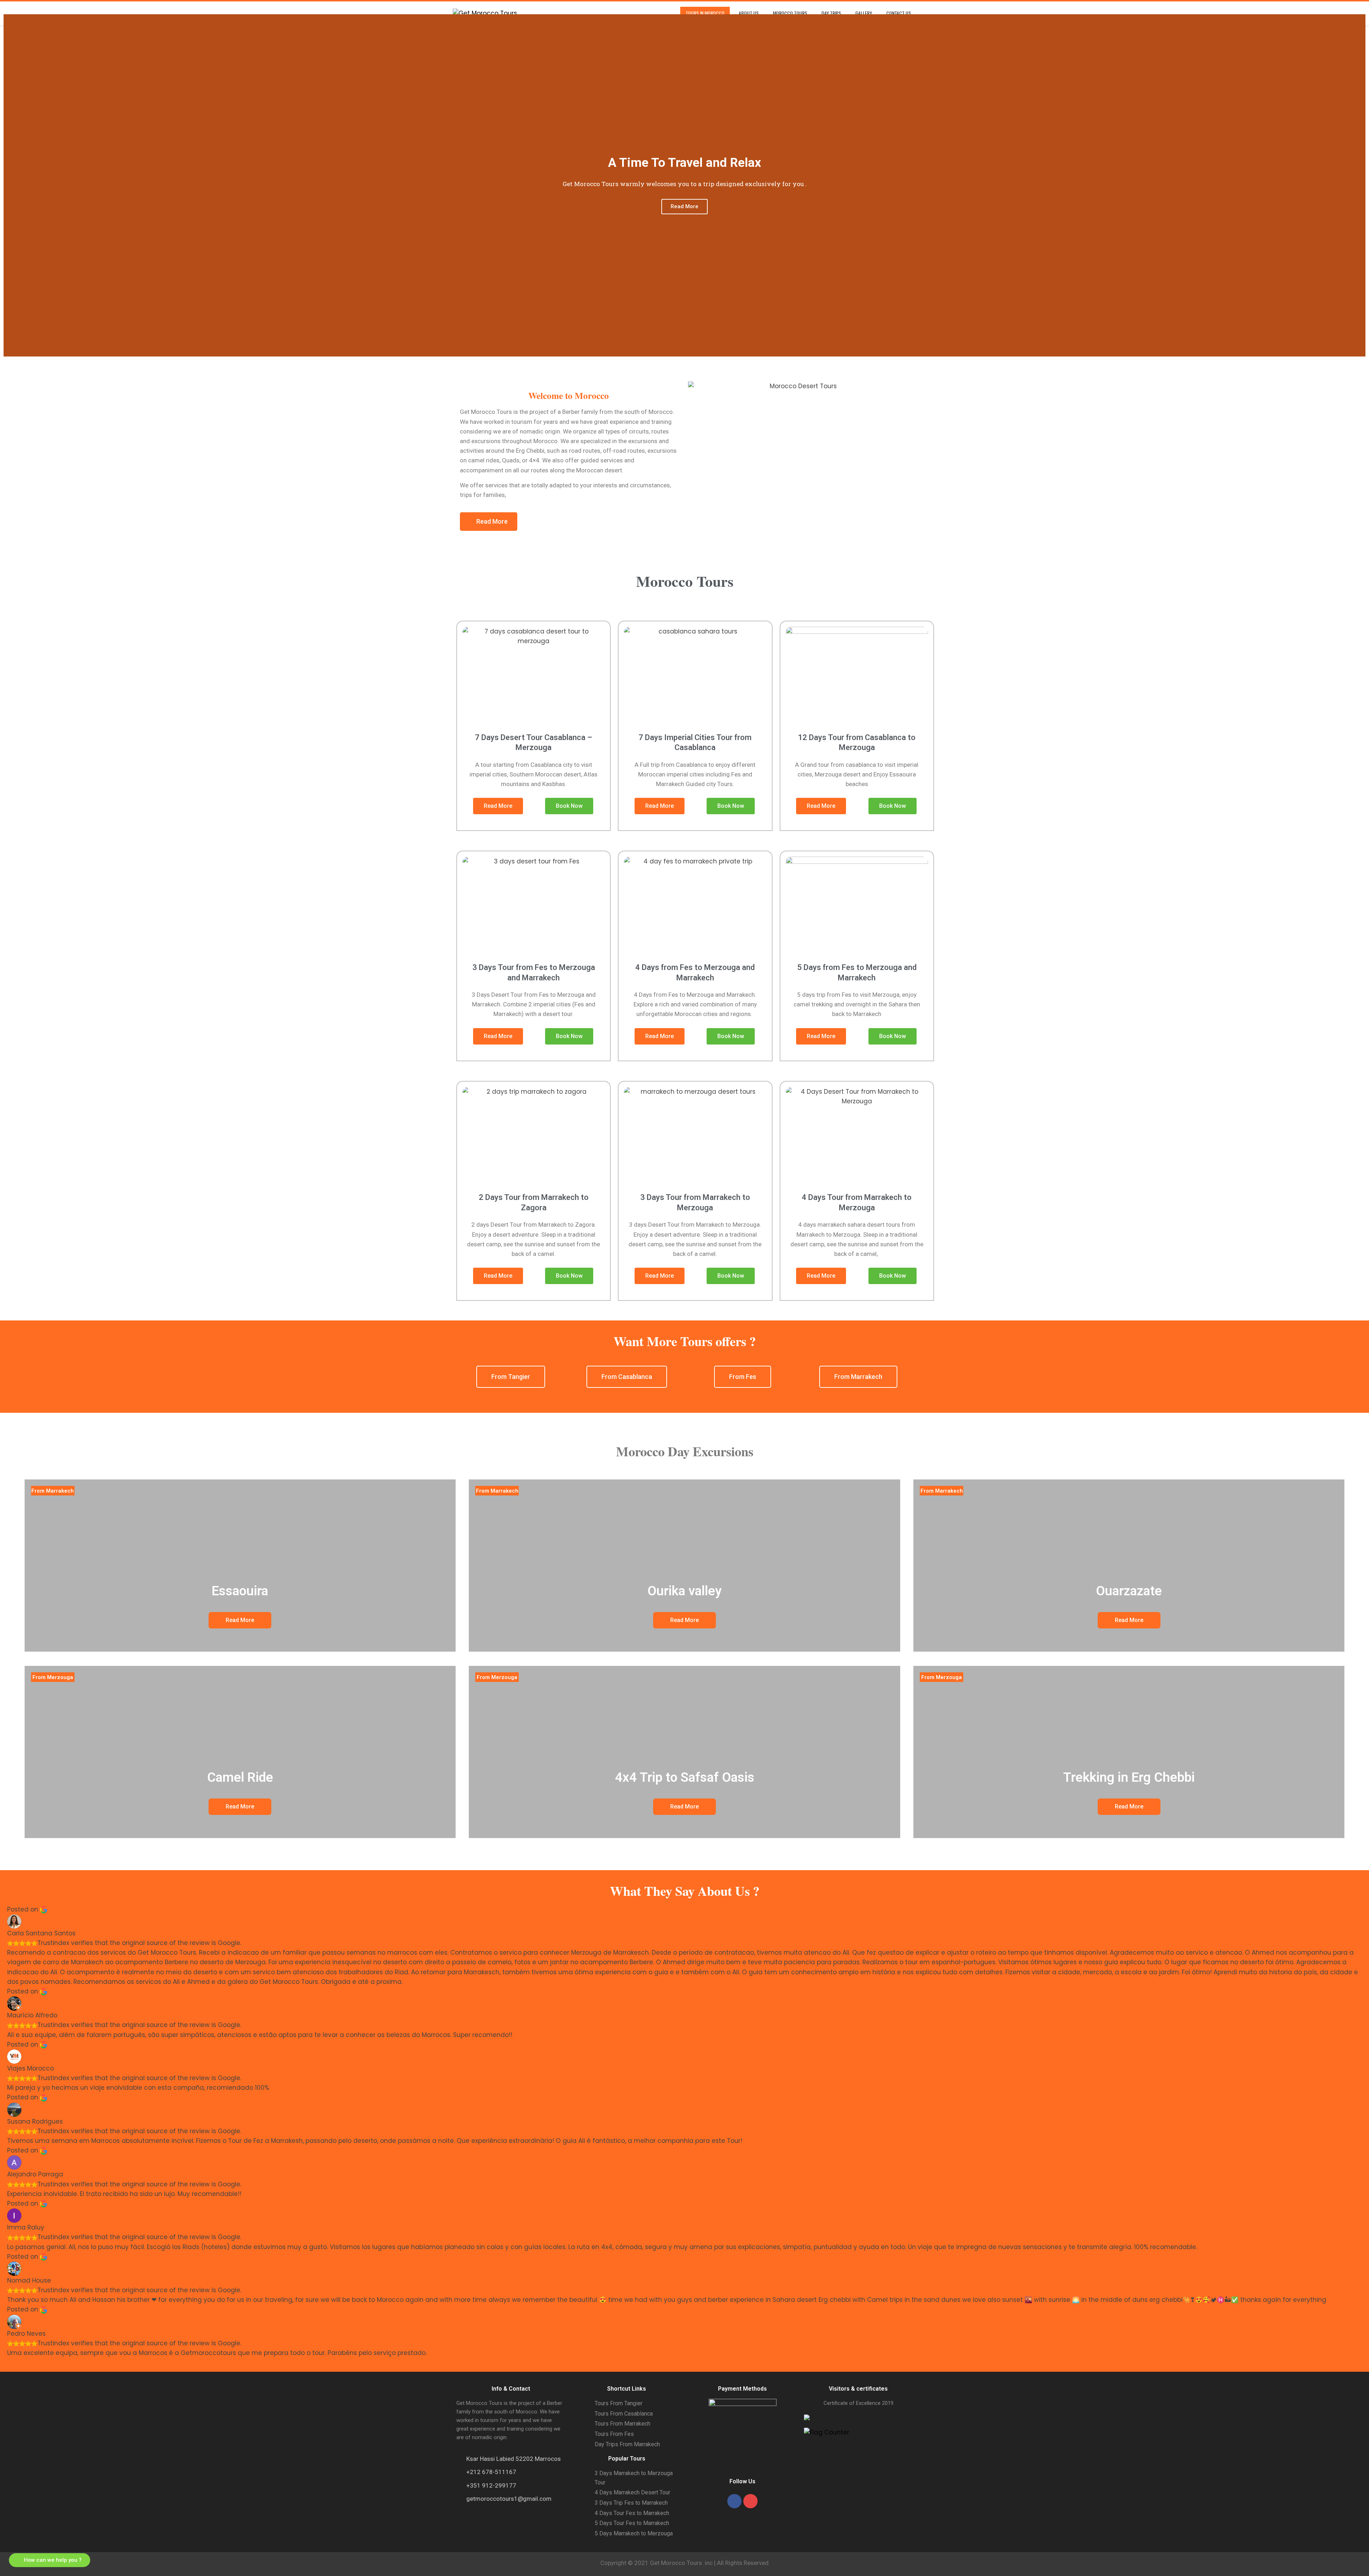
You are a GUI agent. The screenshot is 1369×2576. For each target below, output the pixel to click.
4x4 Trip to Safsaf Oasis (685, 1777)
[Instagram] (750, 2501)
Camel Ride (240, 1777)
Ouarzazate (1129, 1591)
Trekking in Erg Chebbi (1129, 1777)
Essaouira (240, 1591)
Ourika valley (684, 1591)
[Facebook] (734, 2501)
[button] (11, 186)
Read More (684, 206)
